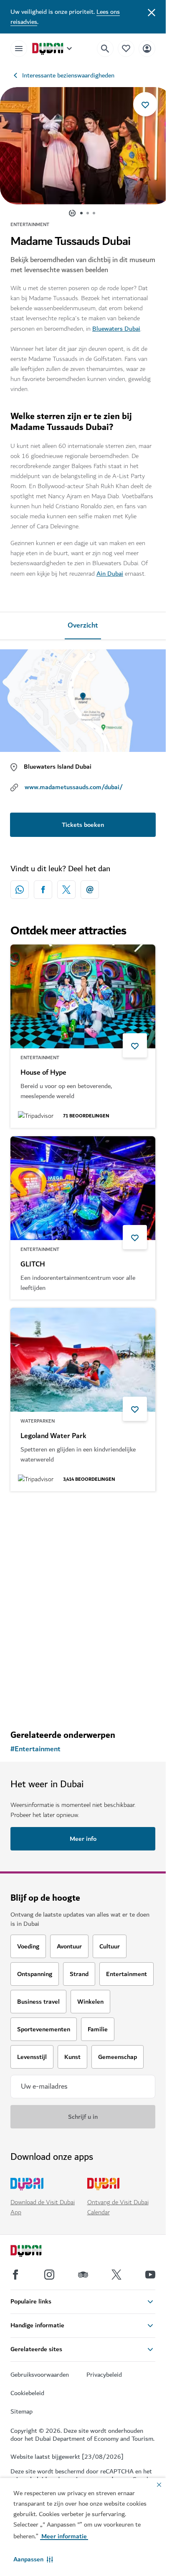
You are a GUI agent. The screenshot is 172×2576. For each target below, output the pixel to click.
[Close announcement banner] (152, 12)
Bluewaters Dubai (116, 329)
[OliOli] (83, 1552)
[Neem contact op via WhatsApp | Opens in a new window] (20, 890)
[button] (33, 2559)
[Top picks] (126, 48)
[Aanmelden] (147, 48)
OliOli (29, 1628)
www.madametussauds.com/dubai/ (74, 787)
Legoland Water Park (53, 1436)
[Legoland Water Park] (83, 1360)
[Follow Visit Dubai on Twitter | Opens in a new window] (116, 2275)
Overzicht (83, 625)
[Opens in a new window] (43, 890)
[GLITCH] (83, 1188)
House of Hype (43, 1073)
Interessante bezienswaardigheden (68, 75)
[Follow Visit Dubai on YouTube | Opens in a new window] (150, 2275)
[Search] (105, 49)
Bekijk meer (83, 1701)
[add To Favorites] (145, 104)
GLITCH (33, 1264)
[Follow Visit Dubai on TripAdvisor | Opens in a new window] (83, 2275)
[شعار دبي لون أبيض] (35, 2252)
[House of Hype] (83, 996)
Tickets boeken (83, 825)
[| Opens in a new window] (49, 2275)
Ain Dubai (110, 574)
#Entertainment (35, 1749)
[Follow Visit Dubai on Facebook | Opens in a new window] (15, 2275)
